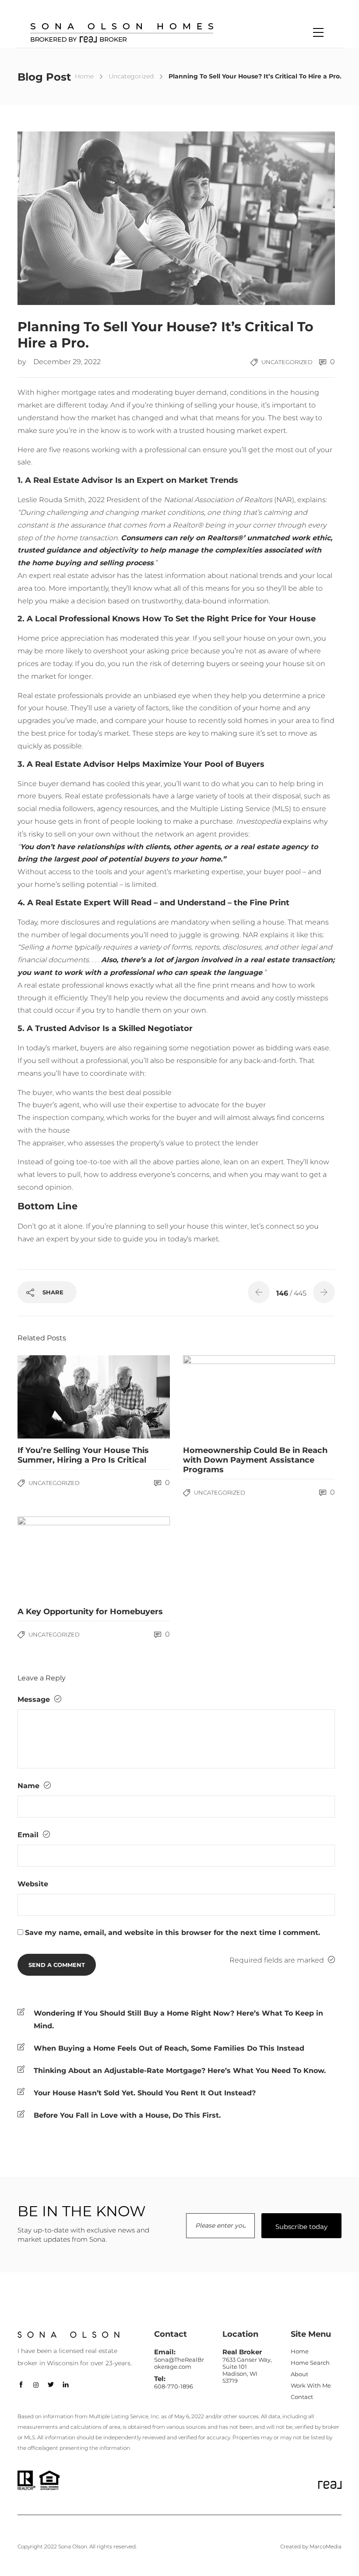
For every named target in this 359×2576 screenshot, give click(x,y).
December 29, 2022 (67, 362)
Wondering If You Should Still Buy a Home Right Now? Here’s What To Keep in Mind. (178, 2020)
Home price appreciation (61, 638)
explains (311, 500)
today (98, 405)
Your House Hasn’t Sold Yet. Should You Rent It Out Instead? (145, 2093)
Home (84, 76)
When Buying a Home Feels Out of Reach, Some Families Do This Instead (169, 2048)
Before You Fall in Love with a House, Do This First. (127, 2115)
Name (30, 1786)
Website (33, 1884)
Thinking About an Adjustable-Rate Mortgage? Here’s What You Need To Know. (180, 2071)
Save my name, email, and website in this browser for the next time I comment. (172, 1933)
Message (35, 1699)
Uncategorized (131, 76)
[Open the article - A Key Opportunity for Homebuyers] (56, 1558)
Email (29, 1835)
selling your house (226, 405)
